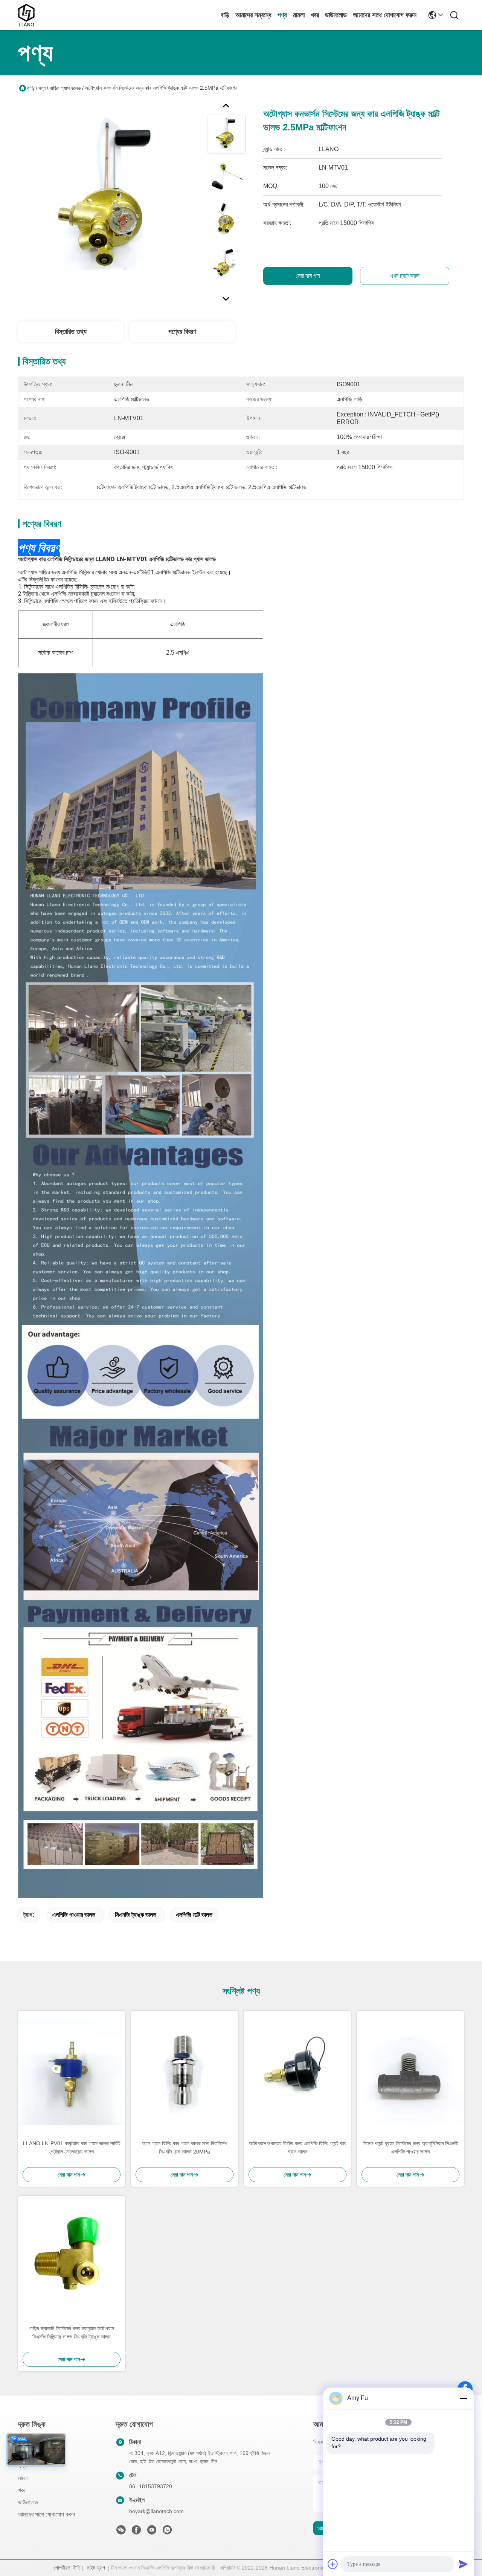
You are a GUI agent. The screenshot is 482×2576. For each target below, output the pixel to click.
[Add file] (333, 2564)
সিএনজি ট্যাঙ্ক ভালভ (136, 1915)
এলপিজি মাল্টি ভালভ (194, 1915)
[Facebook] (136, 2532)
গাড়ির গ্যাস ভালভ (65, 88)
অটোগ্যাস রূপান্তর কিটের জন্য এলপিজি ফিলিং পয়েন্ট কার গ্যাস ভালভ (298, 2147)
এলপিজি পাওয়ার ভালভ (74, 1915)
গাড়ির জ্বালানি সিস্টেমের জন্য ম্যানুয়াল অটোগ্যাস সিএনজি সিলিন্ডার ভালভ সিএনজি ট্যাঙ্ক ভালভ (72, 2333)
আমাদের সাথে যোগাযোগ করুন (385, 15)
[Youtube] (152, 2532)
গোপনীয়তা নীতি (67, 2568)
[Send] (463, 2564)
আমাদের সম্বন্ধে (253, 15)
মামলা (299, 15)
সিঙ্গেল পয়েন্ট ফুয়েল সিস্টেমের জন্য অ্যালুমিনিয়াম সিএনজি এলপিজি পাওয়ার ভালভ (410, 2147)
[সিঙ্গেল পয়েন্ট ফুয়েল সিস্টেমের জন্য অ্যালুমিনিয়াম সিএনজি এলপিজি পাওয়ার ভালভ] (410, 2072)
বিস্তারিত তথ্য (71, 332)
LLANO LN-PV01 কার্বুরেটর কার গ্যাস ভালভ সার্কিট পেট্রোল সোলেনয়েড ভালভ (72, 2147)
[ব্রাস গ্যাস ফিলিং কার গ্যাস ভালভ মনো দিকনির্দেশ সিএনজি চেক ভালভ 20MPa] (185, 2072)
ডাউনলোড (336, 15)
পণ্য (282, 15)
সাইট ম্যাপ (96, 2568)
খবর (315, 15)
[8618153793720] (167, 2532)
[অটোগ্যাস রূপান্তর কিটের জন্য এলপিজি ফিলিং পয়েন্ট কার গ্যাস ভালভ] (297, 2072)
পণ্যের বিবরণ (182, 332)
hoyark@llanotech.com (156, 2511)
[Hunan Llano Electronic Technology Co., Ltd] (26, 15)
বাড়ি (225, 15)
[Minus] (463, 2398)
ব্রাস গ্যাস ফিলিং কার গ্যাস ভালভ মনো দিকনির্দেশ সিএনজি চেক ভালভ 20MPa (185, 2147)
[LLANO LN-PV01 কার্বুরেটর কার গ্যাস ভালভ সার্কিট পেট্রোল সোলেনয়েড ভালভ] (72, 2072)
